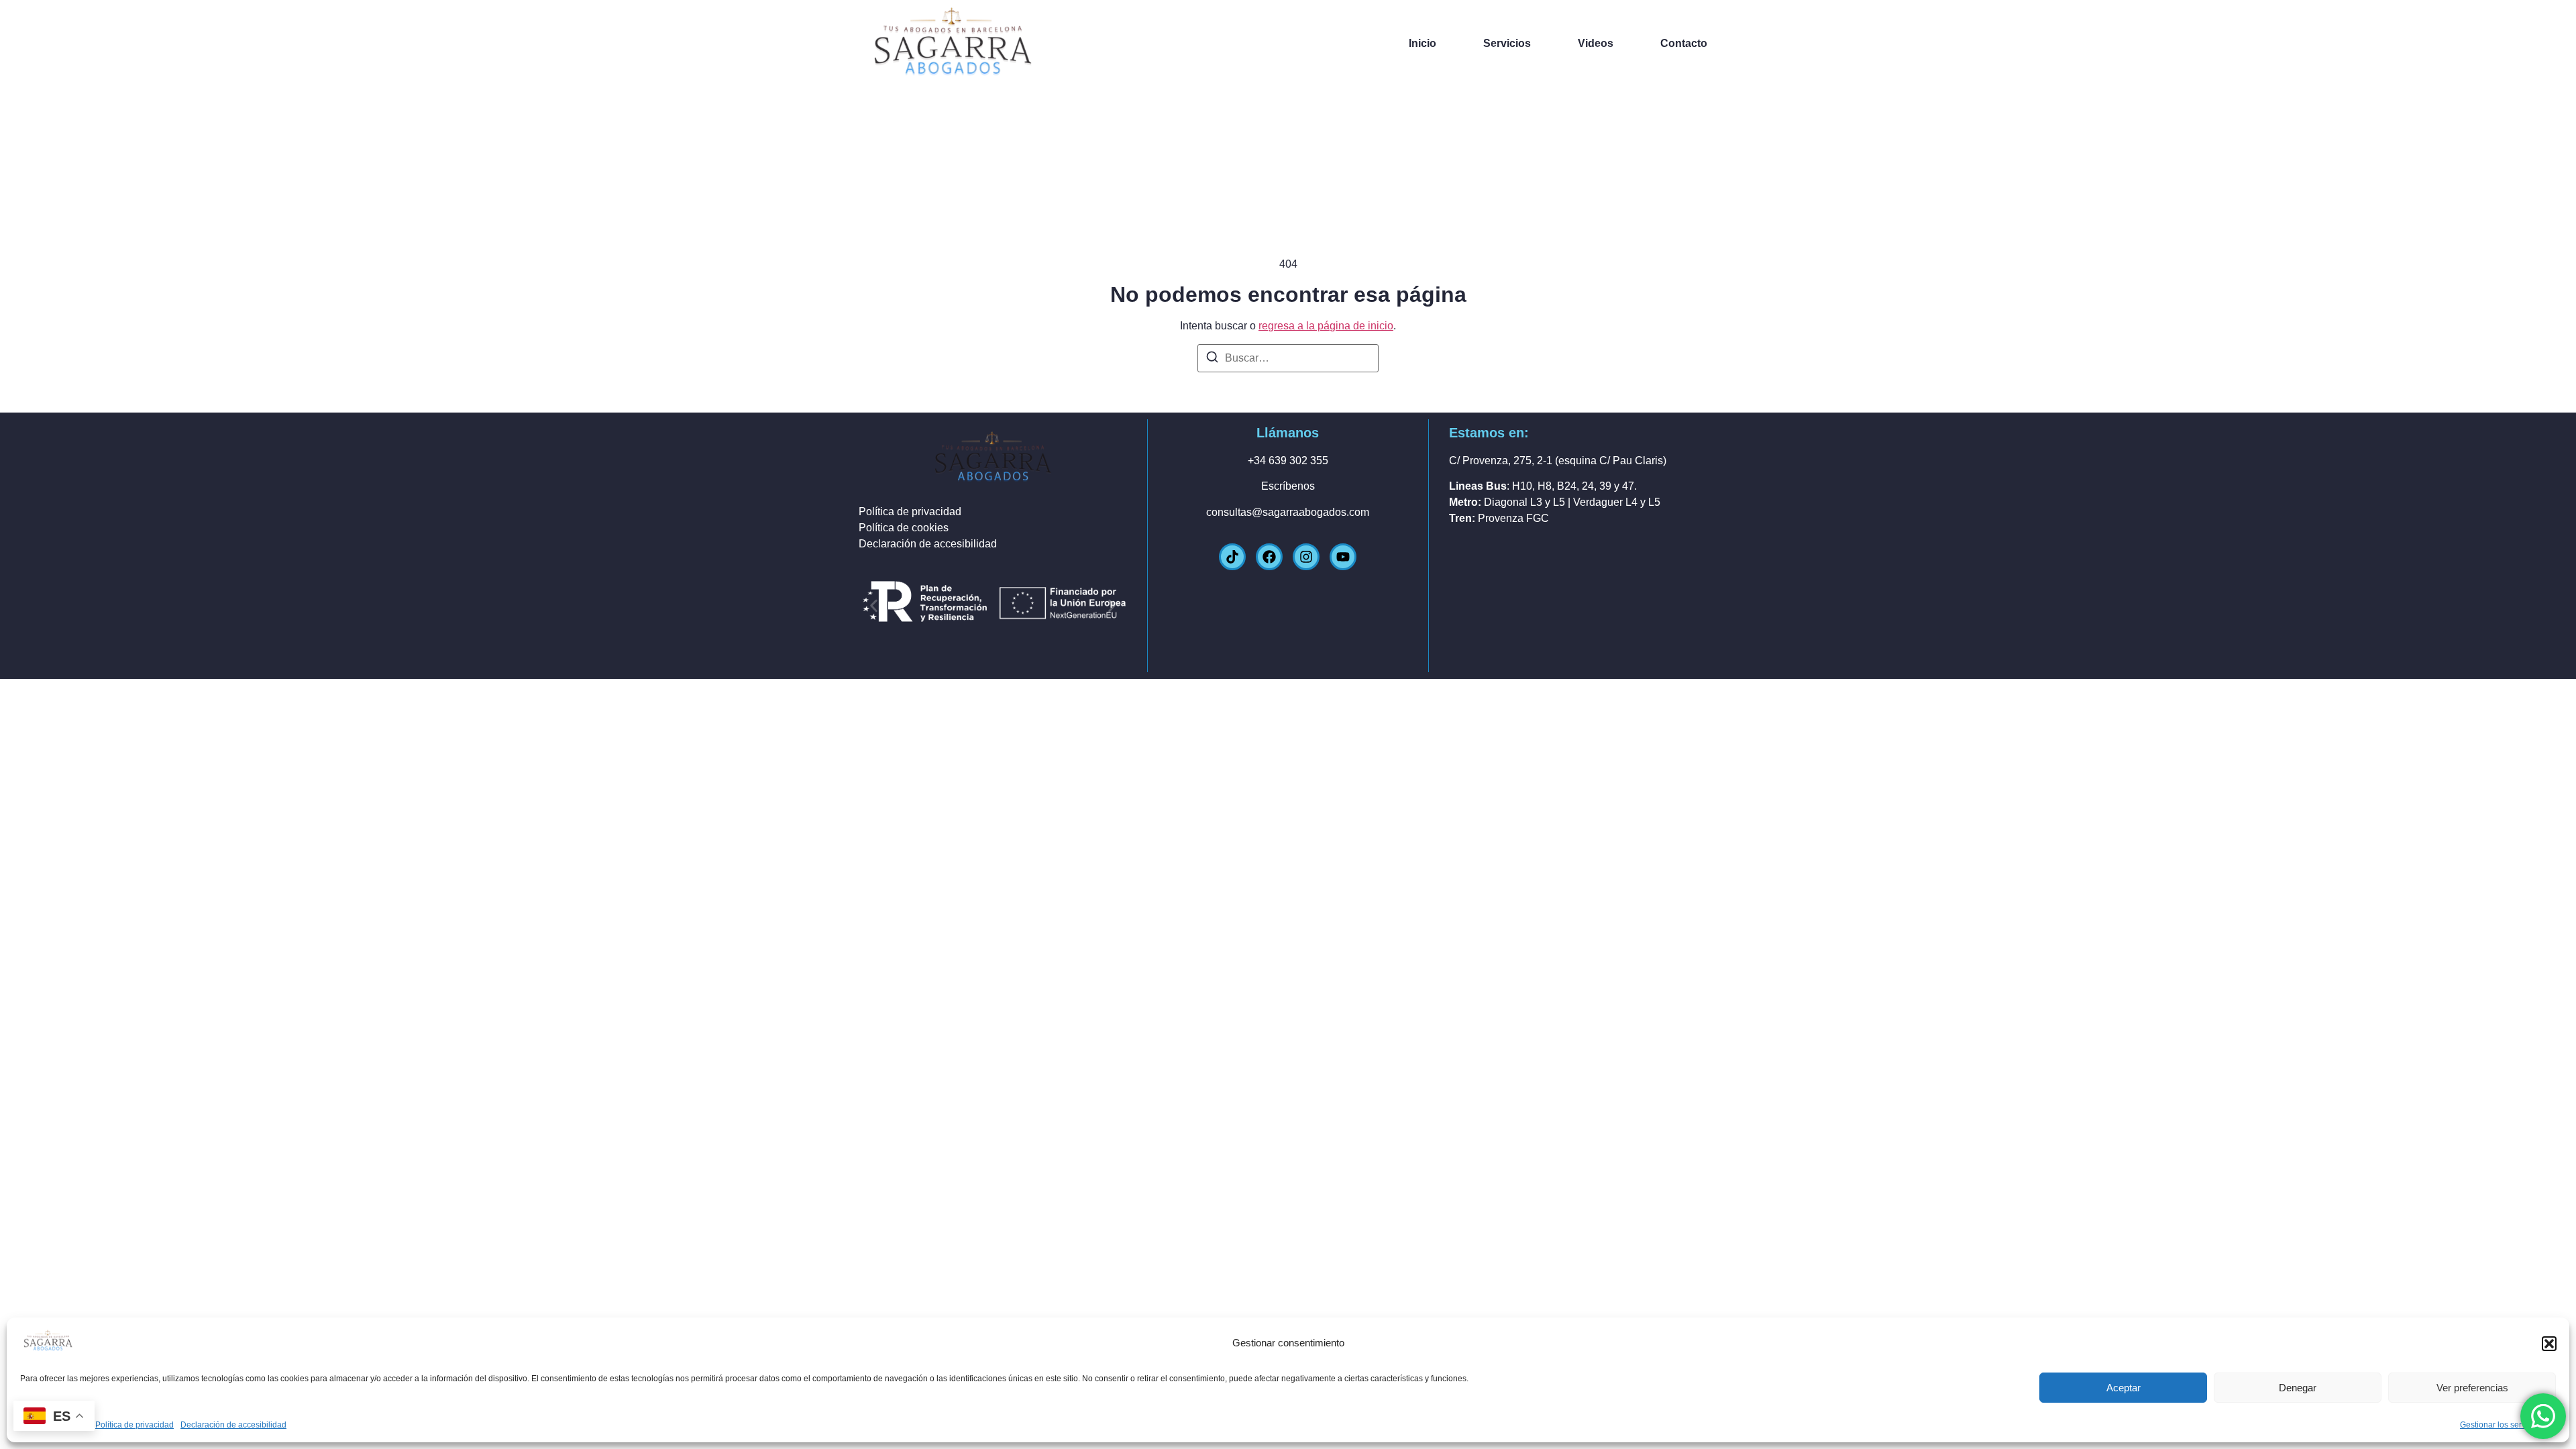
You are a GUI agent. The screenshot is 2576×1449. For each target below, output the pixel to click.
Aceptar (2124, 1388)
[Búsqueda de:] (1288, 358)
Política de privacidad (135, 1425)
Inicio (1423, 43)
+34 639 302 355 (1288, 461)
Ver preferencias (2472, 1388)
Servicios (1507, 43)
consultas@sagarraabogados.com (1288, 512)
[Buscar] (1212, 359)
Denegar (2298, 1388)
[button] (2549, 1344)
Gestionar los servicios (2501, 1425)
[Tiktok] (1232, 557)
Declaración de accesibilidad (233, 1425)
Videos (1596, 43)
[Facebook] (1269, 557)
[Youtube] (1343, 557)
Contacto (1684, 43)
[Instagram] (1306, 557)
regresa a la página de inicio (1326, 326)
